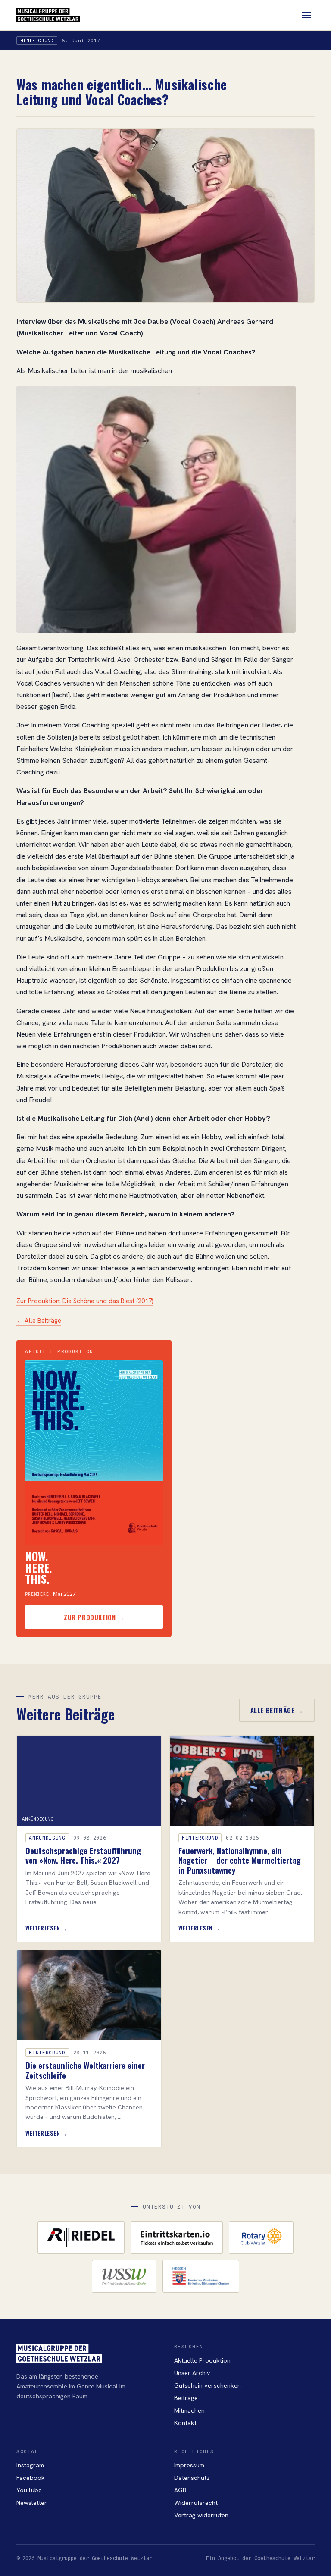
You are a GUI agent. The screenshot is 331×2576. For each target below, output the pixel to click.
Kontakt (185, 2423)
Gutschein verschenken (208, 2385)
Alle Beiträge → (277, 1710)
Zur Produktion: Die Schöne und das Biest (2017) (85, 1301)
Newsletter (32, 2502)
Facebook (31, 2477)
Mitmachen (189, 2410)
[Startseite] (48, 15)
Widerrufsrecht (196, 2502)
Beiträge (186, 2398)
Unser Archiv (192, 2373)
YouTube (29, 2490)
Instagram (30, 2465)
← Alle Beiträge (39, 1321)
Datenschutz (192, 2477)
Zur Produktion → (94, 1617)
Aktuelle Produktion (202, 2360)
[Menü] (306, 15)
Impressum (189, 2465)
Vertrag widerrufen (201, 2515)
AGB (180, 2490)
